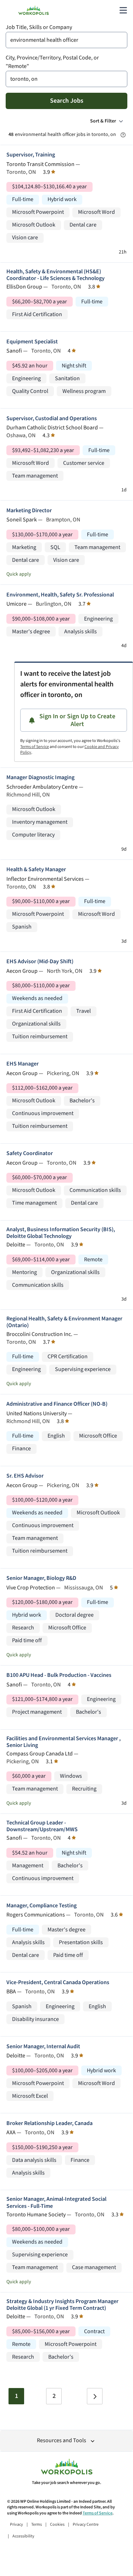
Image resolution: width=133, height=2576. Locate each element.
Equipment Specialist (32, 342)
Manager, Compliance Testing (41, 1906)
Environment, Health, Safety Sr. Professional (60, 595)
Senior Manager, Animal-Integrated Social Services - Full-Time (56, 2203)
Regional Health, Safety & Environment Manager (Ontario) (64, 1322)
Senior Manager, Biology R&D (41, 1578)
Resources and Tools (62, 2441)
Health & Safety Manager (36, 870)
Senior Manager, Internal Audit (43, 2047)
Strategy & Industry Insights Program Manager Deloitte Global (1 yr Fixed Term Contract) (62, 2305)
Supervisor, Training (31, 155)
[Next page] (95, 2396)
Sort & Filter (103, 121)
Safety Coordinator (30, 1153)
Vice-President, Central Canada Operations (58, 1983)
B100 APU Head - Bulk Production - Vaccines (59, 1675)
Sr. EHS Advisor (25, 1476)
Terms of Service (35, 747)
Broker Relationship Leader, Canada (49, 2123)
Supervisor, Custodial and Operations (52, 419)
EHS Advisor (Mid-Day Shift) (40, 962)
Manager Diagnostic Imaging (40, 778)
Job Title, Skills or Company (39, 27)
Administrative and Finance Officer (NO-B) (57, 1404)
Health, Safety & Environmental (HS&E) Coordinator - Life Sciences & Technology (56, 275)
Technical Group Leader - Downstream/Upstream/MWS (42, 1826)
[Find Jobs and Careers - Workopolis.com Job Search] (34, 10)
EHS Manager (23, 1064)
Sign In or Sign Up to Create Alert (77, 720)
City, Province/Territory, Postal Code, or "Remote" (52, 62)
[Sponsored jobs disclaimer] (123, 135)
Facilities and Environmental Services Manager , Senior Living (63, 1742)
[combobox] (66, 40)
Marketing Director (29, 511)
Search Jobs (67, 101)
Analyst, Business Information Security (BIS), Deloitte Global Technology (61, 1233)
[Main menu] (123, 10)
